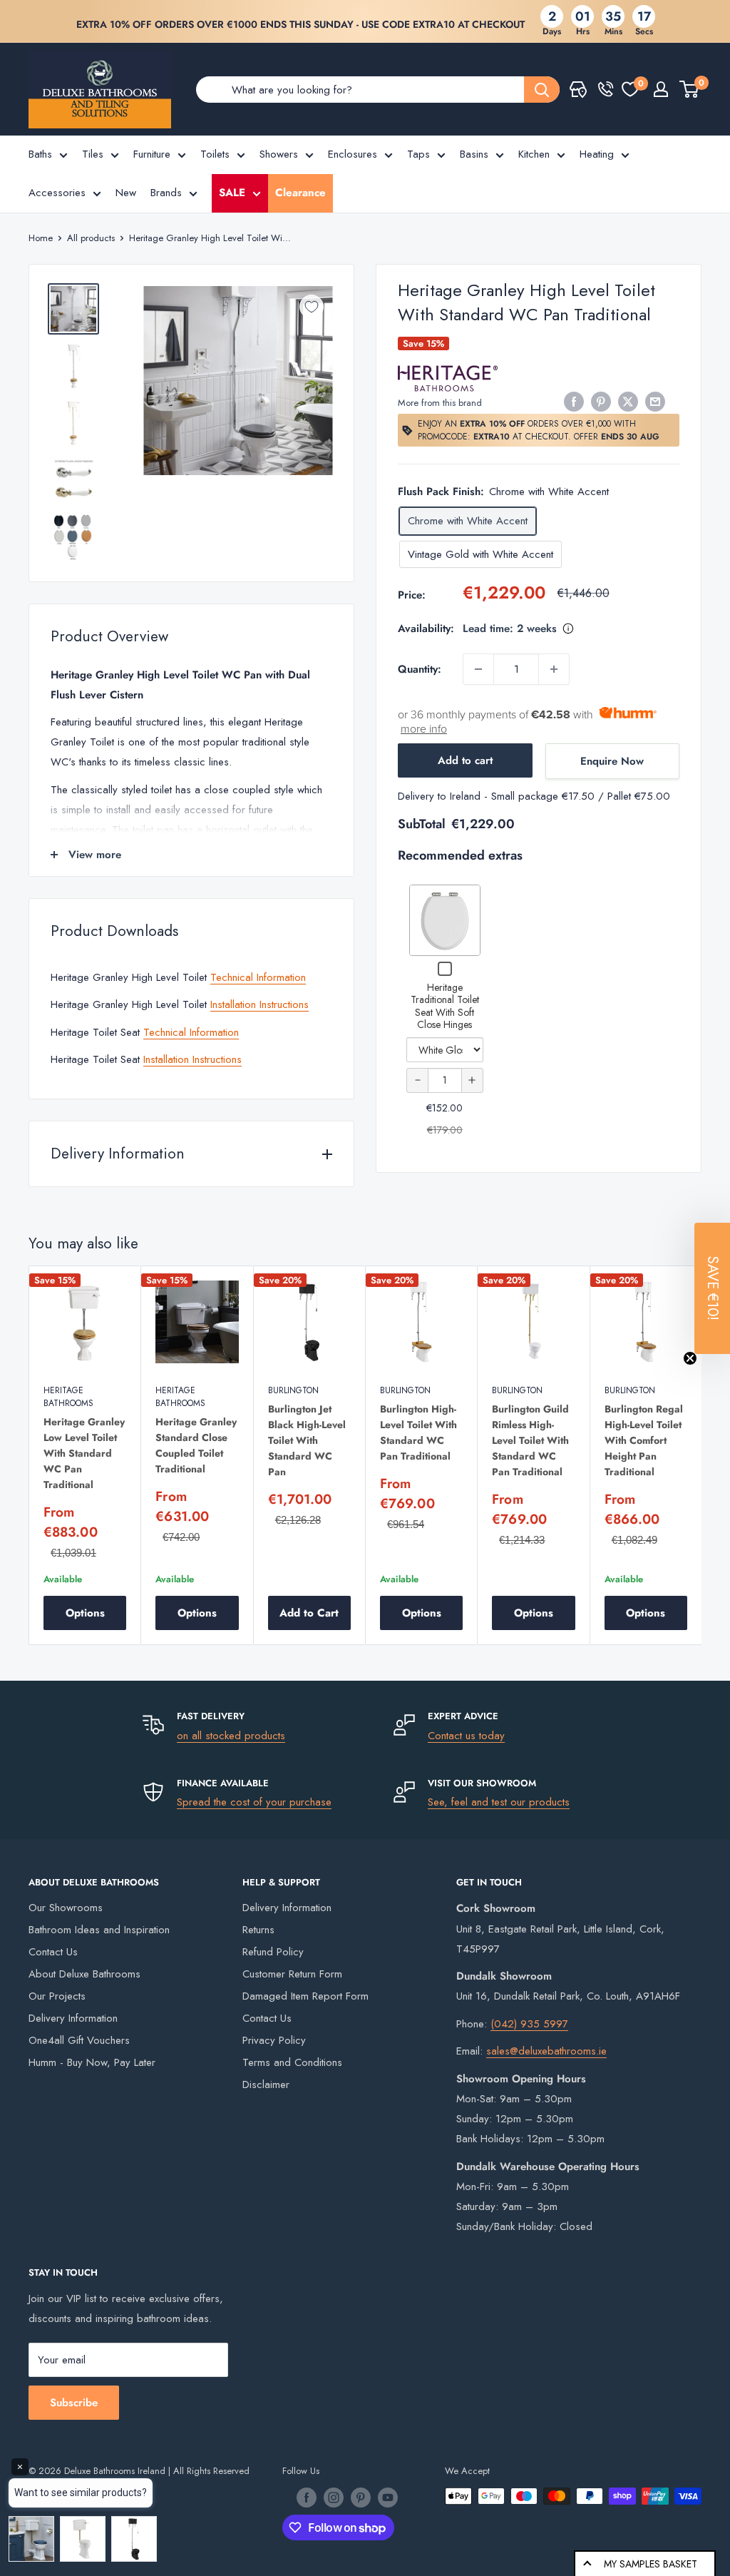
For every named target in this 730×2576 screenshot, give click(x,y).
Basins (474, 154)
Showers (279, 154)
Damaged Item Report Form (305, 1996)
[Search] (542, 90)
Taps (418, 154)
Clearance (300, 193)
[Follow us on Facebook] (307, 2498)
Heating (597, 154)
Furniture (152, 154)
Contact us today (466, 1736)
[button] (712, 1288)
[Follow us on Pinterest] (361, 2498)
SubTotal (422, 824)
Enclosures (353, 154)
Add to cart (465, 760)
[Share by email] (655, 402)
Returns (258, 1930)
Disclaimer (266, 2084)
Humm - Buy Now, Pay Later (92, 2062)
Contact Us (53, 1952)
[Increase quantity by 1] (554, 669)
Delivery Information (73, 2018)
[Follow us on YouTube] (388, 2498)
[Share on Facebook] (574, 402)
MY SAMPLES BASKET (651, 2564)
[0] (630, 89)
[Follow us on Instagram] (334, 2498)
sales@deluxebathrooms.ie (546, 2051)
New (126, 193)
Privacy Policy (274, 2040)
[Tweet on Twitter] (628, 402)
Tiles (93, 154)
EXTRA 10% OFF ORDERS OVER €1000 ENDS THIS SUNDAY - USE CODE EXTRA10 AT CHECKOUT (300, 24)
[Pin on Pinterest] (601, 402)
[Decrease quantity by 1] (478, 669)
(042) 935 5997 (529, 2024)
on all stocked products (231, 1736)
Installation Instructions (259, 1004)
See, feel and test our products (499, 1802)
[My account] (661, 89)
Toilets (215, 154)
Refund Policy (273, 1952)
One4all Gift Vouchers (79, 2040)
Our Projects (57, 1996)
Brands (166, 193)
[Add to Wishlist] (312, 307)
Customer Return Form (292, 1974)
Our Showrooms (66, 1908)
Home (41, 238)
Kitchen (534, 154)
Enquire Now (612, 761)
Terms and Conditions (292, 2062)
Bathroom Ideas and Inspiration (99, 1930)
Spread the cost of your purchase (254, 1802)
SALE (232, 193)
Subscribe (74, 2403)
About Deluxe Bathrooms (84, 1974)
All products (91, 238)
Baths (40, 154)
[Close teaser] (690, 1358)
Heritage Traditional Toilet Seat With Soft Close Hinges (445, 1006)
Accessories (57, 193)
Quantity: (420, 669)
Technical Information (258, 977)
